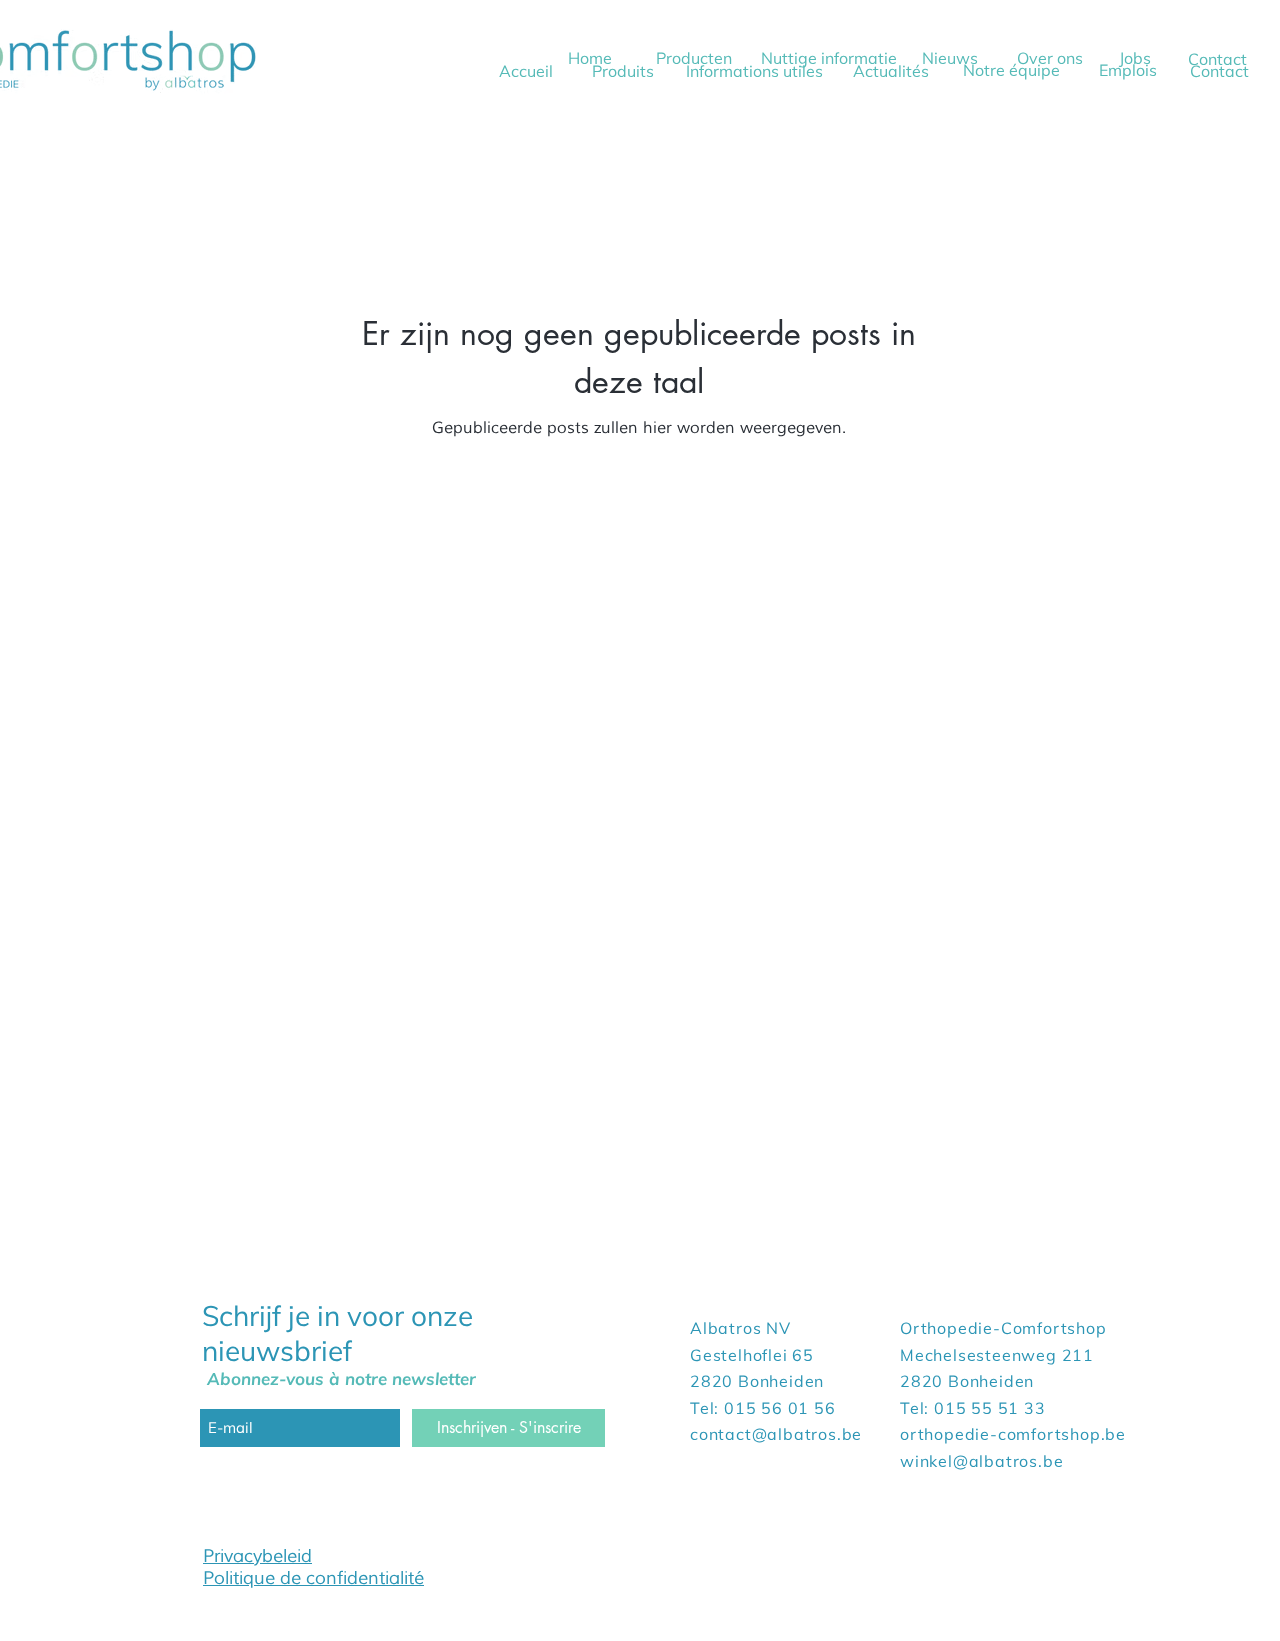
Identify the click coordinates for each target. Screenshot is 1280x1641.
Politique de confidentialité (313, 1578)
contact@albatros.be (776, 1434)
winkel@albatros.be (981, 1461)
